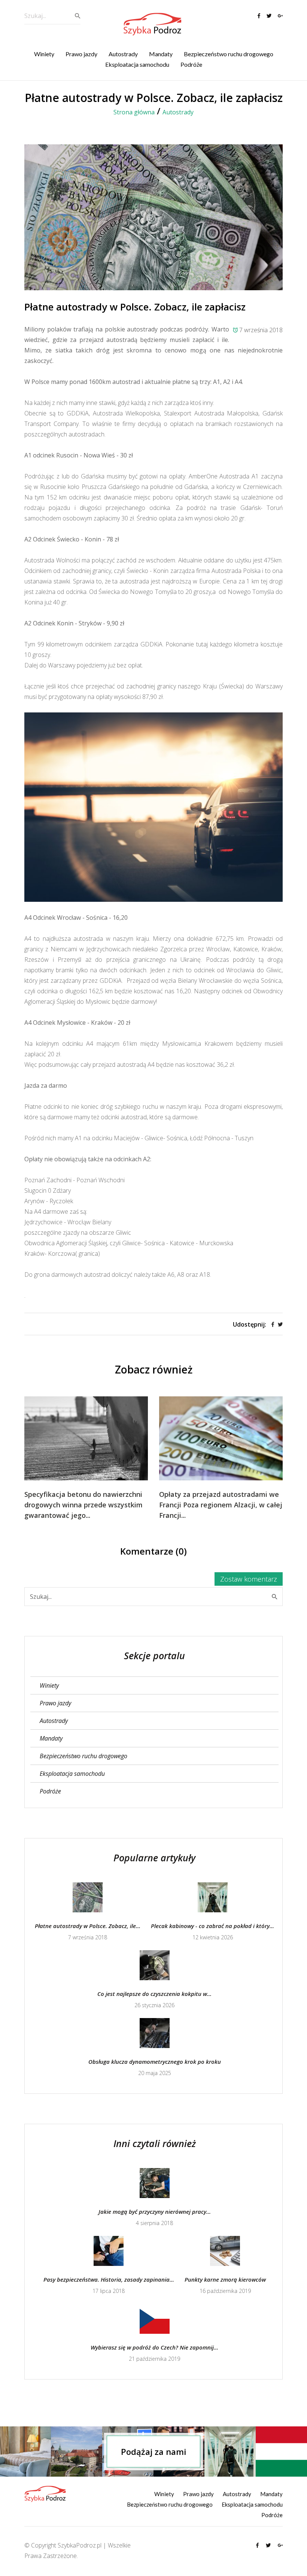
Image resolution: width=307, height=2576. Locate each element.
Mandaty (161, 54)
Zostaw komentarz (249, 1579)
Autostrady (123, 54)
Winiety (44, 54)
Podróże (191, 64)
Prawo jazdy (81, 54)
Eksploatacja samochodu (137, 64)
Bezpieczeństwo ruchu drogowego (229, 54)
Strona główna (134, 112)
